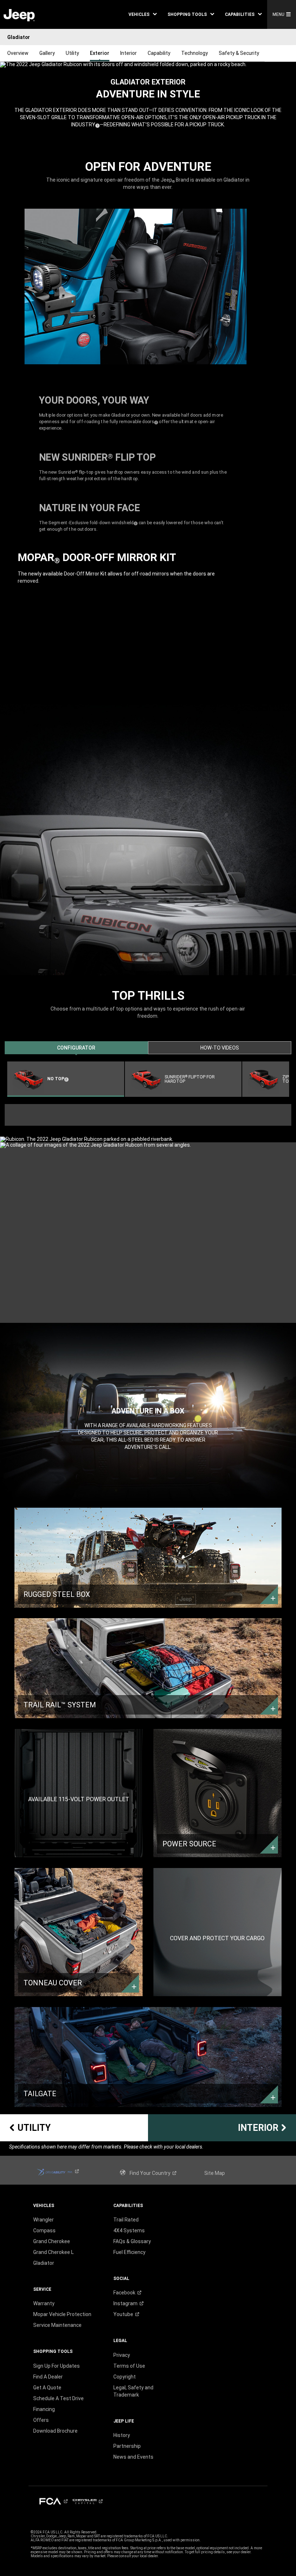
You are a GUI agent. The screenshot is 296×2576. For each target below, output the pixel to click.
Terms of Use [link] (129, 2366)
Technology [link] (195, 53)
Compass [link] (44, 2230)
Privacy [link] (122, 2355)
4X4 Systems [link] (129, 2230)
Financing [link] (44, 2409)
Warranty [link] (44, 2303)
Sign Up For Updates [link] (56, 2366)
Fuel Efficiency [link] (129, 2252)
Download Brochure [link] (55, 2431)
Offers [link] (41, 2420)
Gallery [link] (47, 53)
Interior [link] (129, 53)
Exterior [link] (100, 53)
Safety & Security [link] (239, 53)
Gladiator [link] (44, 2263)
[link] (19, 15)
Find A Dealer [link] (48, 2377)
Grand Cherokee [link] (52, 2241)
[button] (143, 14)
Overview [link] (18, 53)
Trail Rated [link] (126, 2220)
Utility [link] (72, 53)
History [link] (122, 2435)
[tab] (76, 1048)
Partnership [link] (127, 2446)
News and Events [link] (133, 2457)
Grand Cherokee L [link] (53, 2252)
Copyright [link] (125, 2377)
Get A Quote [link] (47, 2388)
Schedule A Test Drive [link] (58, 2398)
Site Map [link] (215, 2173)
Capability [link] (159, 53)
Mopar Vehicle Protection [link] (62, 2314)
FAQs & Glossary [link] (132, 2241)
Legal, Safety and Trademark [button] (133, 2391)
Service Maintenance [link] (57, 2325)
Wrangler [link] (43, 2220)
